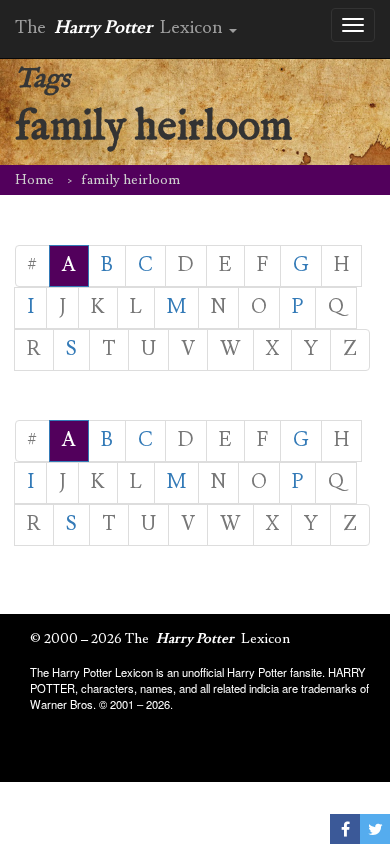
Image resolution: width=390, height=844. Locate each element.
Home (34, 180)
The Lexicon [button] (121, 27)
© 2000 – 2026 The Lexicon (160, 639)
